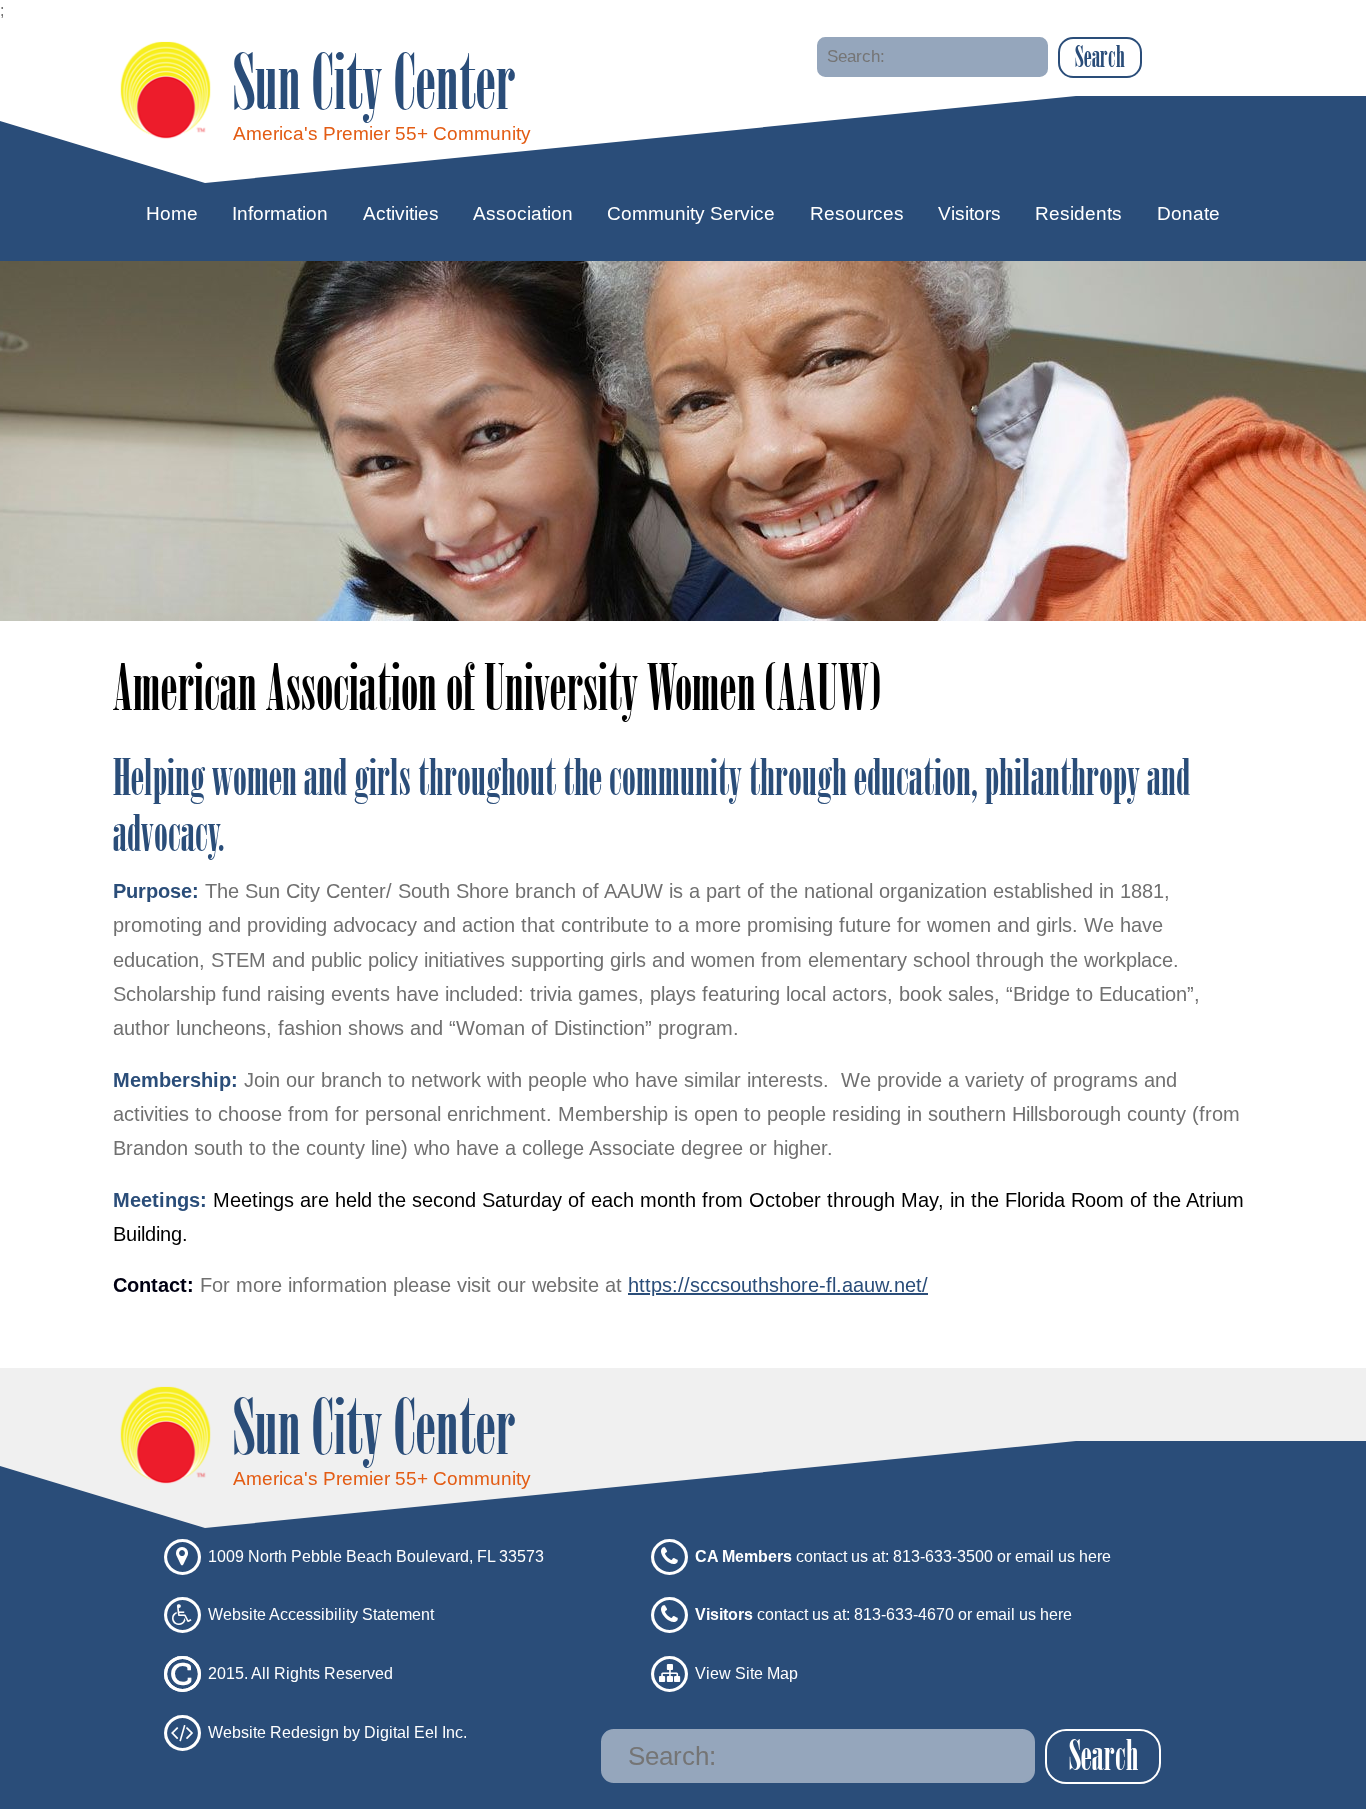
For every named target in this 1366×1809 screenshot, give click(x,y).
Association (523, 213)
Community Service (691, 213)
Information (280, 213)
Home (172, 213)
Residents (1078, 213)
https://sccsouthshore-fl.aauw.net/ (778, 1285)
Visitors (969, 213)
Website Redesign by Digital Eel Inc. (337, 1731)
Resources (857, 213)
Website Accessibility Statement (321, 1614)
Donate (1188, 213)
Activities (401, 213)
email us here (1063, 1555)
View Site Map (746, 1673)
